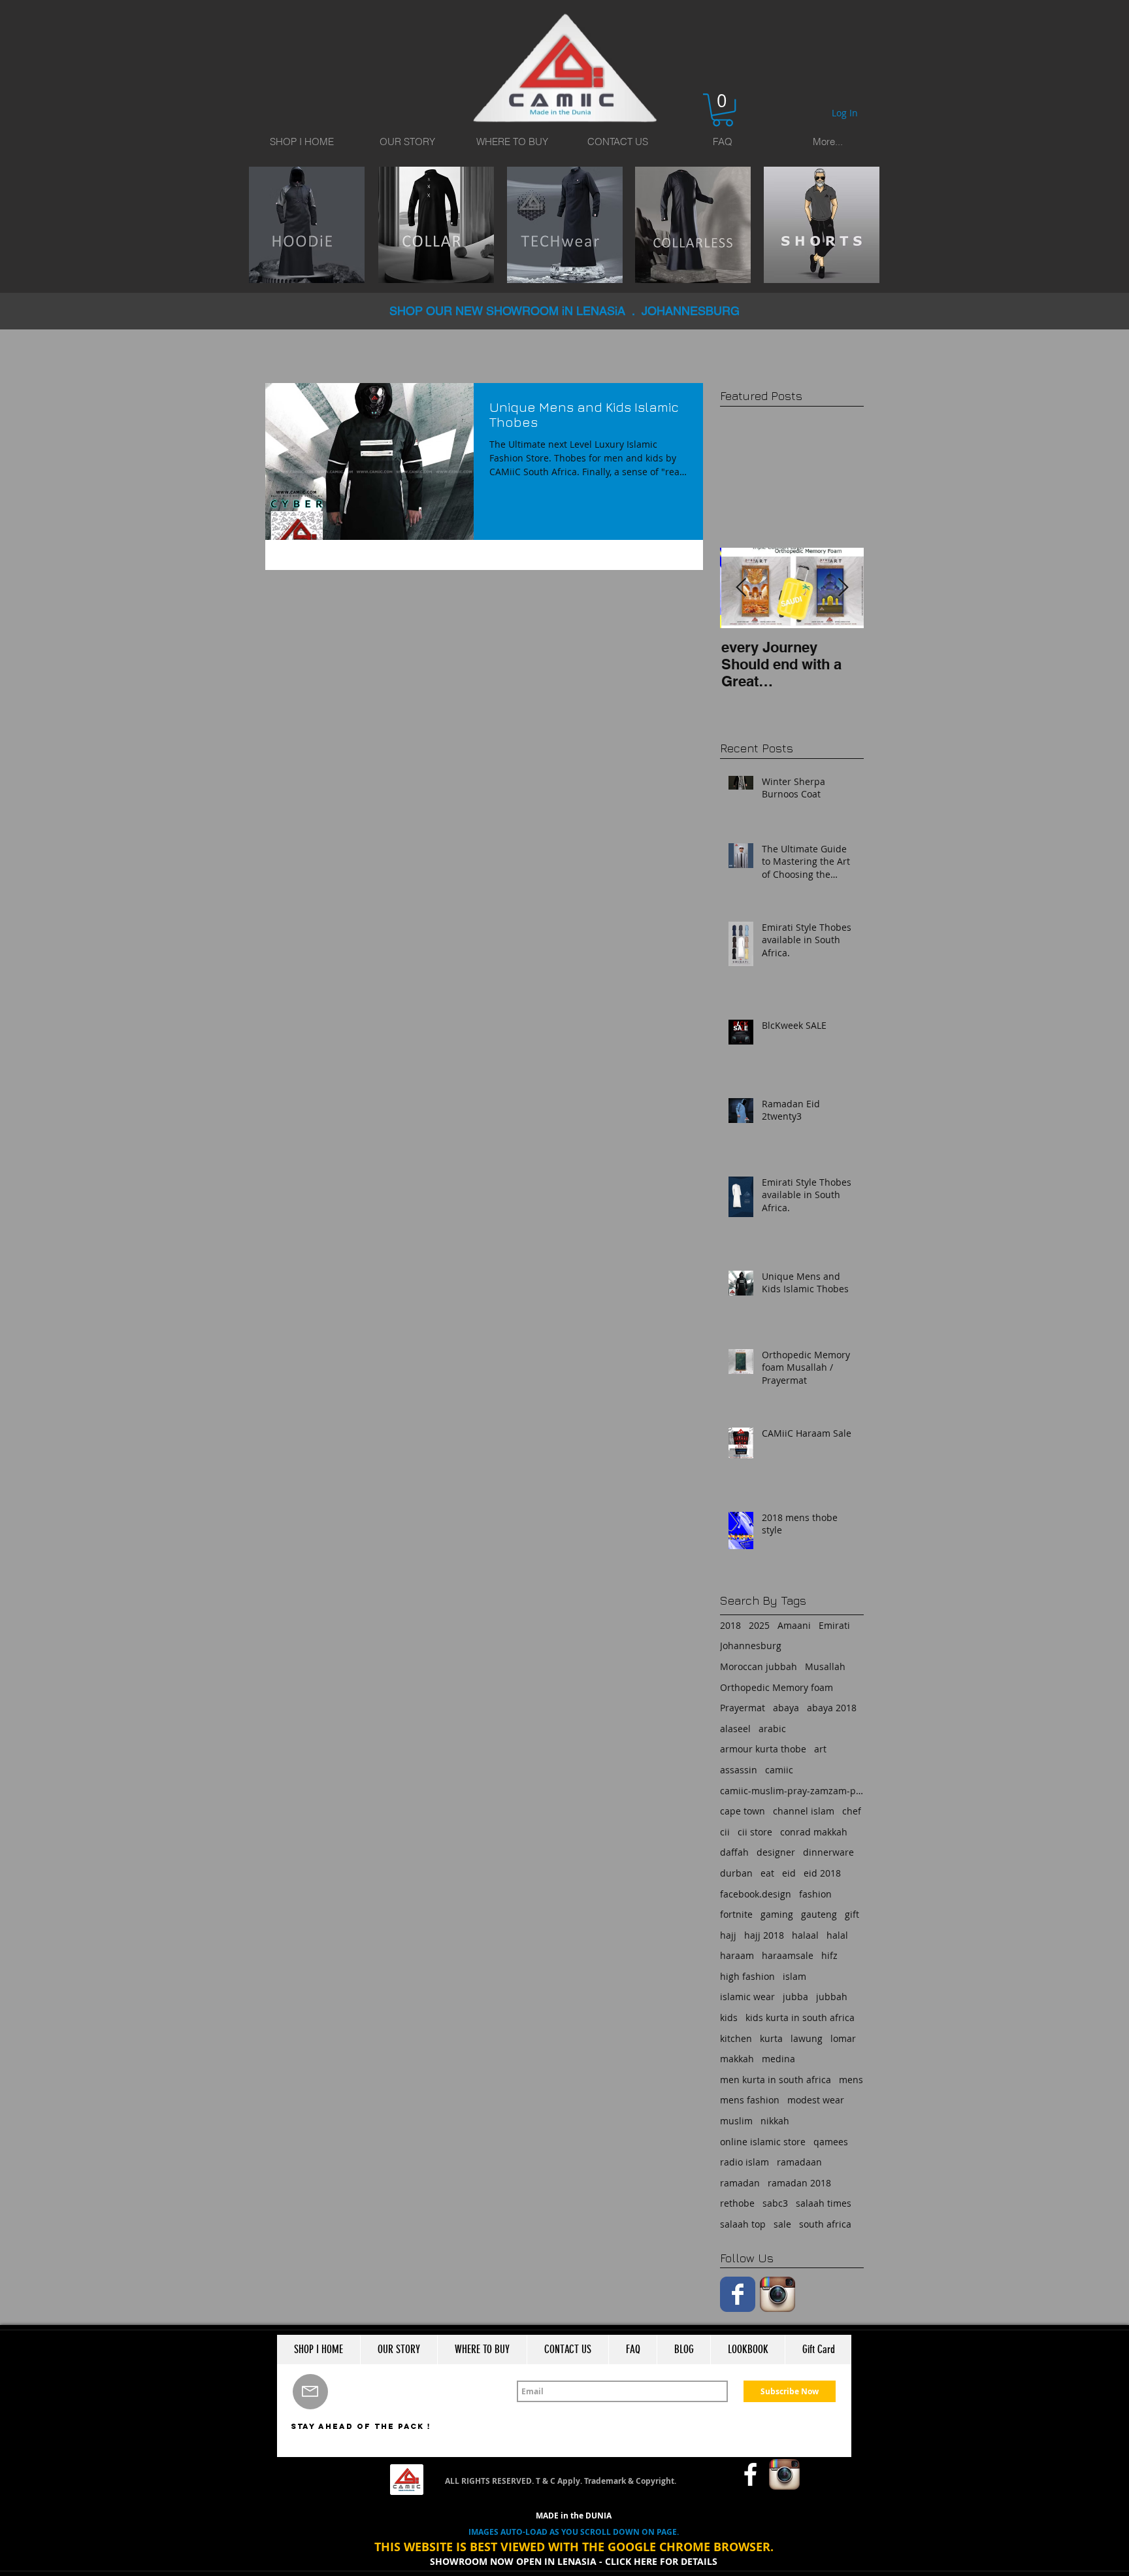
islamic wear (747, 1997)
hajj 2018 (764, 1935)
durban (736, 1873)
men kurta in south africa (776, 2080)
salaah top (743, 2224)
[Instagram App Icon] (777, 2294)
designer (776, 1852)
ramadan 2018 (799, 2183)
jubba (795, 1997)
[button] (723, 110)
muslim (736, 2121)
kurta (771, 2038)
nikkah (775, 2121)
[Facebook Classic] (738, 2294)
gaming (777, 1914)
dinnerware (828, 1852)
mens (851, 2080)
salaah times (824, 2203)
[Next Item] (843, 588)
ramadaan (799, 2162)
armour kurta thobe (763, 1749)
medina (778, 2059)
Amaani (794, 1625)
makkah (737, 2059)
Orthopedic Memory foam (777, 1687)
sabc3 (775, 2203)
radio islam (744, 2162)
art (820, 1749)
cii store (755, 1832)
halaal (805, 1935)
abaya (786, 1708)
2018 (730, 1625)
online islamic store (763, 2142)
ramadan (740, 2183)
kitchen (736, 2038)
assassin (739, 1770)
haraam (737, 1955)
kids (729, 2017)
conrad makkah (814, 1832)
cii (725, 1832)
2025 (759, 1625)
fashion (815, 1894)
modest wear (816, 2100)
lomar (843, 2038)
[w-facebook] (750, 2474)
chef (852, 1811)
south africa (825, 2224)
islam (794, 1976)
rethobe (737, 2203)
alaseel (735, 1729)
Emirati (834, 1625)
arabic (772, 1729)
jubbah (832, 1997)
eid (789, 1873)
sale (782, 2224)
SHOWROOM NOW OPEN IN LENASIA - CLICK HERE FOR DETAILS (574, 2561)
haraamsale (788, 1955)
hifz (829, 1955)
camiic (779, 1770)
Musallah (825, 1666)
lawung (807, 2038)
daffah (734, 1852)
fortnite (736, 1914)
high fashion (747, 1976)
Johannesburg (751, 1646)
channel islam (804, 1811)
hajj (728, 1935)
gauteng (819, 1914)
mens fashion (750, 2100)
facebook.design (756, 1894)
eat (767, 1873)
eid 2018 (822, 1873)
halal (837, 1935)
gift (852, 1914)
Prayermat (743, 1708)
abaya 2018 (832, 1708)
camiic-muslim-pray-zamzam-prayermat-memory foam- (792, 1791)
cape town (743, 1811)
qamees (831, 2142)
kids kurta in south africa (800, 2017)
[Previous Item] (741, 588)
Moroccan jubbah (759, 1666)
